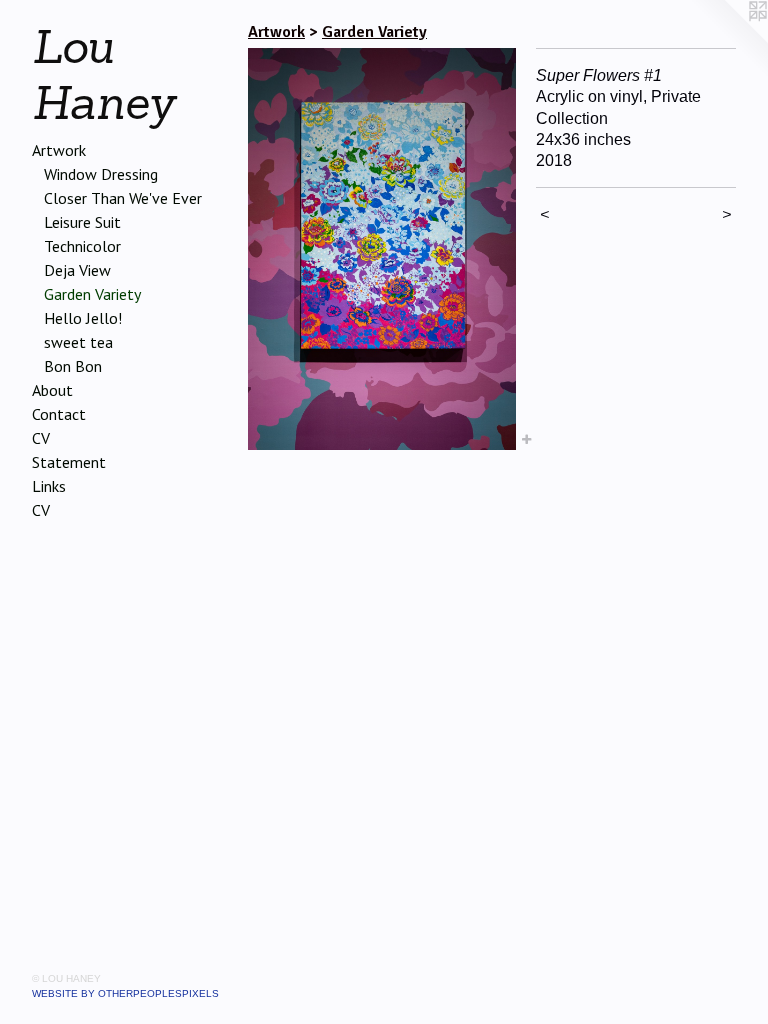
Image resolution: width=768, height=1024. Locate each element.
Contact (59, 414)
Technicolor (82, 246)
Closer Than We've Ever (123, 198)
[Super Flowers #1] (382, 249)
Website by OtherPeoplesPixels (125, 993)
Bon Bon (73, 366)
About (52, 390)
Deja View (77, 270)
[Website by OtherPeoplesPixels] (728, 40)
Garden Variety (92, 294)
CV (41, 438)
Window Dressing (101, 174)
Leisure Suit (82, 222)
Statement (69, 462)
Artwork (59, 150)
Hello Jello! (83, 318)
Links (49, 486)
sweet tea (78, 342)
